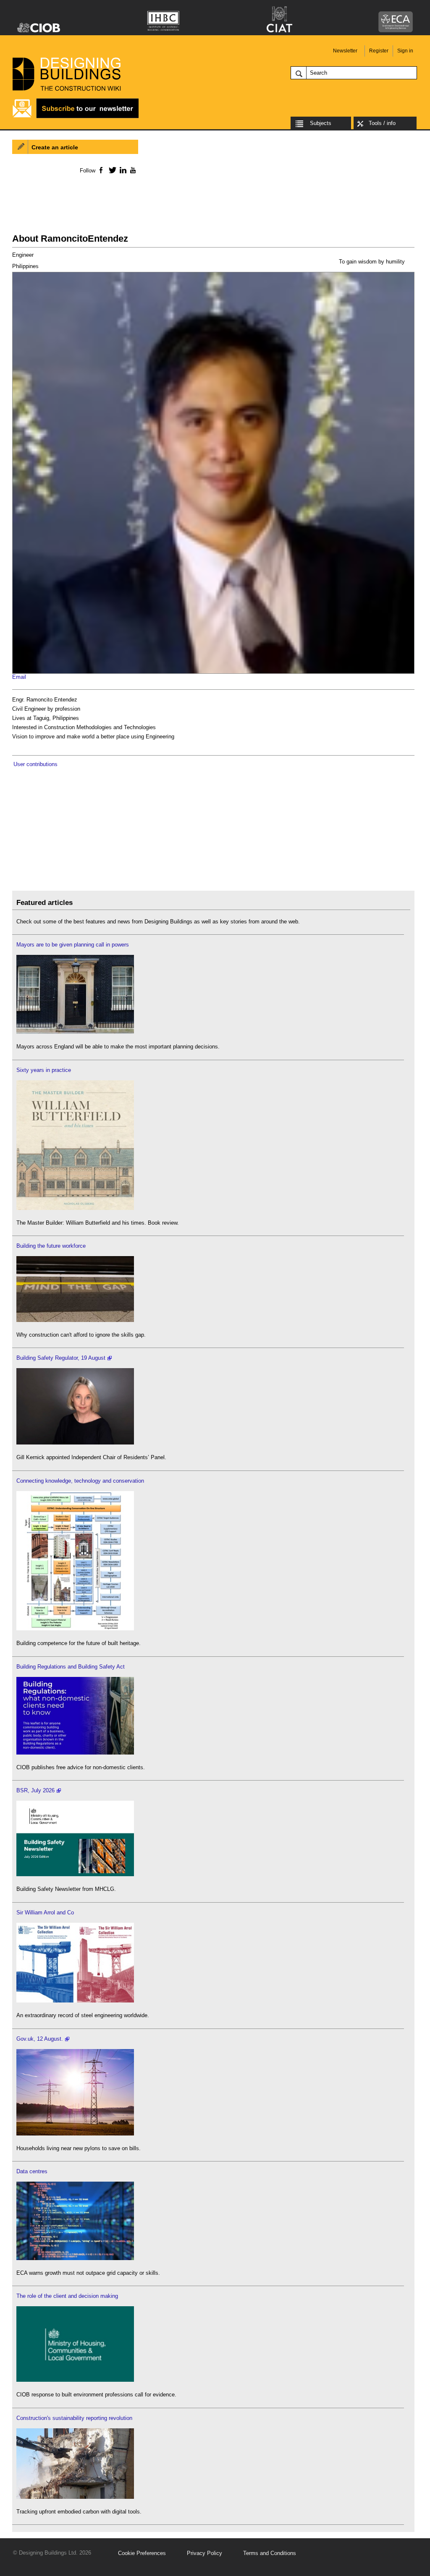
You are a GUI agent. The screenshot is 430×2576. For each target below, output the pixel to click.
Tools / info (382, 123)
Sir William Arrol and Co (45, 1912)
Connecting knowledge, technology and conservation (80, 1481)
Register (379, 51)
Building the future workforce (51, 1246)
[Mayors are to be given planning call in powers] (75, 1032)
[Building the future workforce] (75, 1320)
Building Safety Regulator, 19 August (61, 1358)
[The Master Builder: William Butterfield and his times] (75, 1208)
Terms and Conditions (270, 2553)
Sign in (405, 51)
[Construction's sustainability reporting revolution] (75, 2497)
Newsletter (345, 51)
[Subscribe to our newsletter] (76, 117)
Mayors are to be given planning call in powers (73, 945)
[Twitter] (111, 170)
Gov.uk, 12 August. (40, 2039)
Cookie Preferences (142, 2553)
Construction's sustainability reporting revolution (74, 2418)
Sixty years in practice (44, 1070)
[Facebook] (101, 170)
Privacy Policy (205, 2553)
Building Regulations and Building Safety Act (71, 1667)
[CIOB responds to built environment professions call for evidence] (75, 2380)
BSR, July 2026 (35, 1790)
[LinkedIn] (122, 170)
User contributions (35, 764)
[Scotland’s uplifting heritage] (75, 2001)
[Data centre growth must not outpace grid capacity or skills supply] (75, 2258)
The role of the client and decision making (67, 2296)
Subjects (321, 123)
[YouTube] (132, 170)
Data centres (32, 2171)
